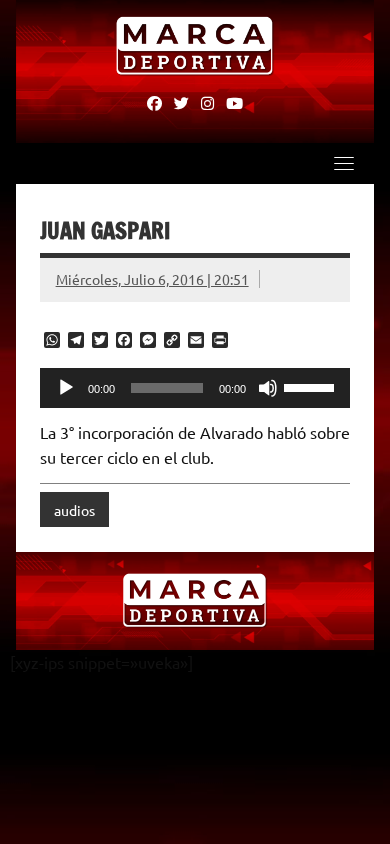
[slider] (312, 386)
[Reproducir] (66, 388)
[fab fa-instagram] (207, 102)
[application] (195, 388)
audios (74, 510)
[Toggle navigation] (344, 163)
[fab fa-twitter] (181, 102)
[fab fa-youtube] (234, 102)
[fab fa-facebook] (154, 102)
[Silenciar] (268, 388)
